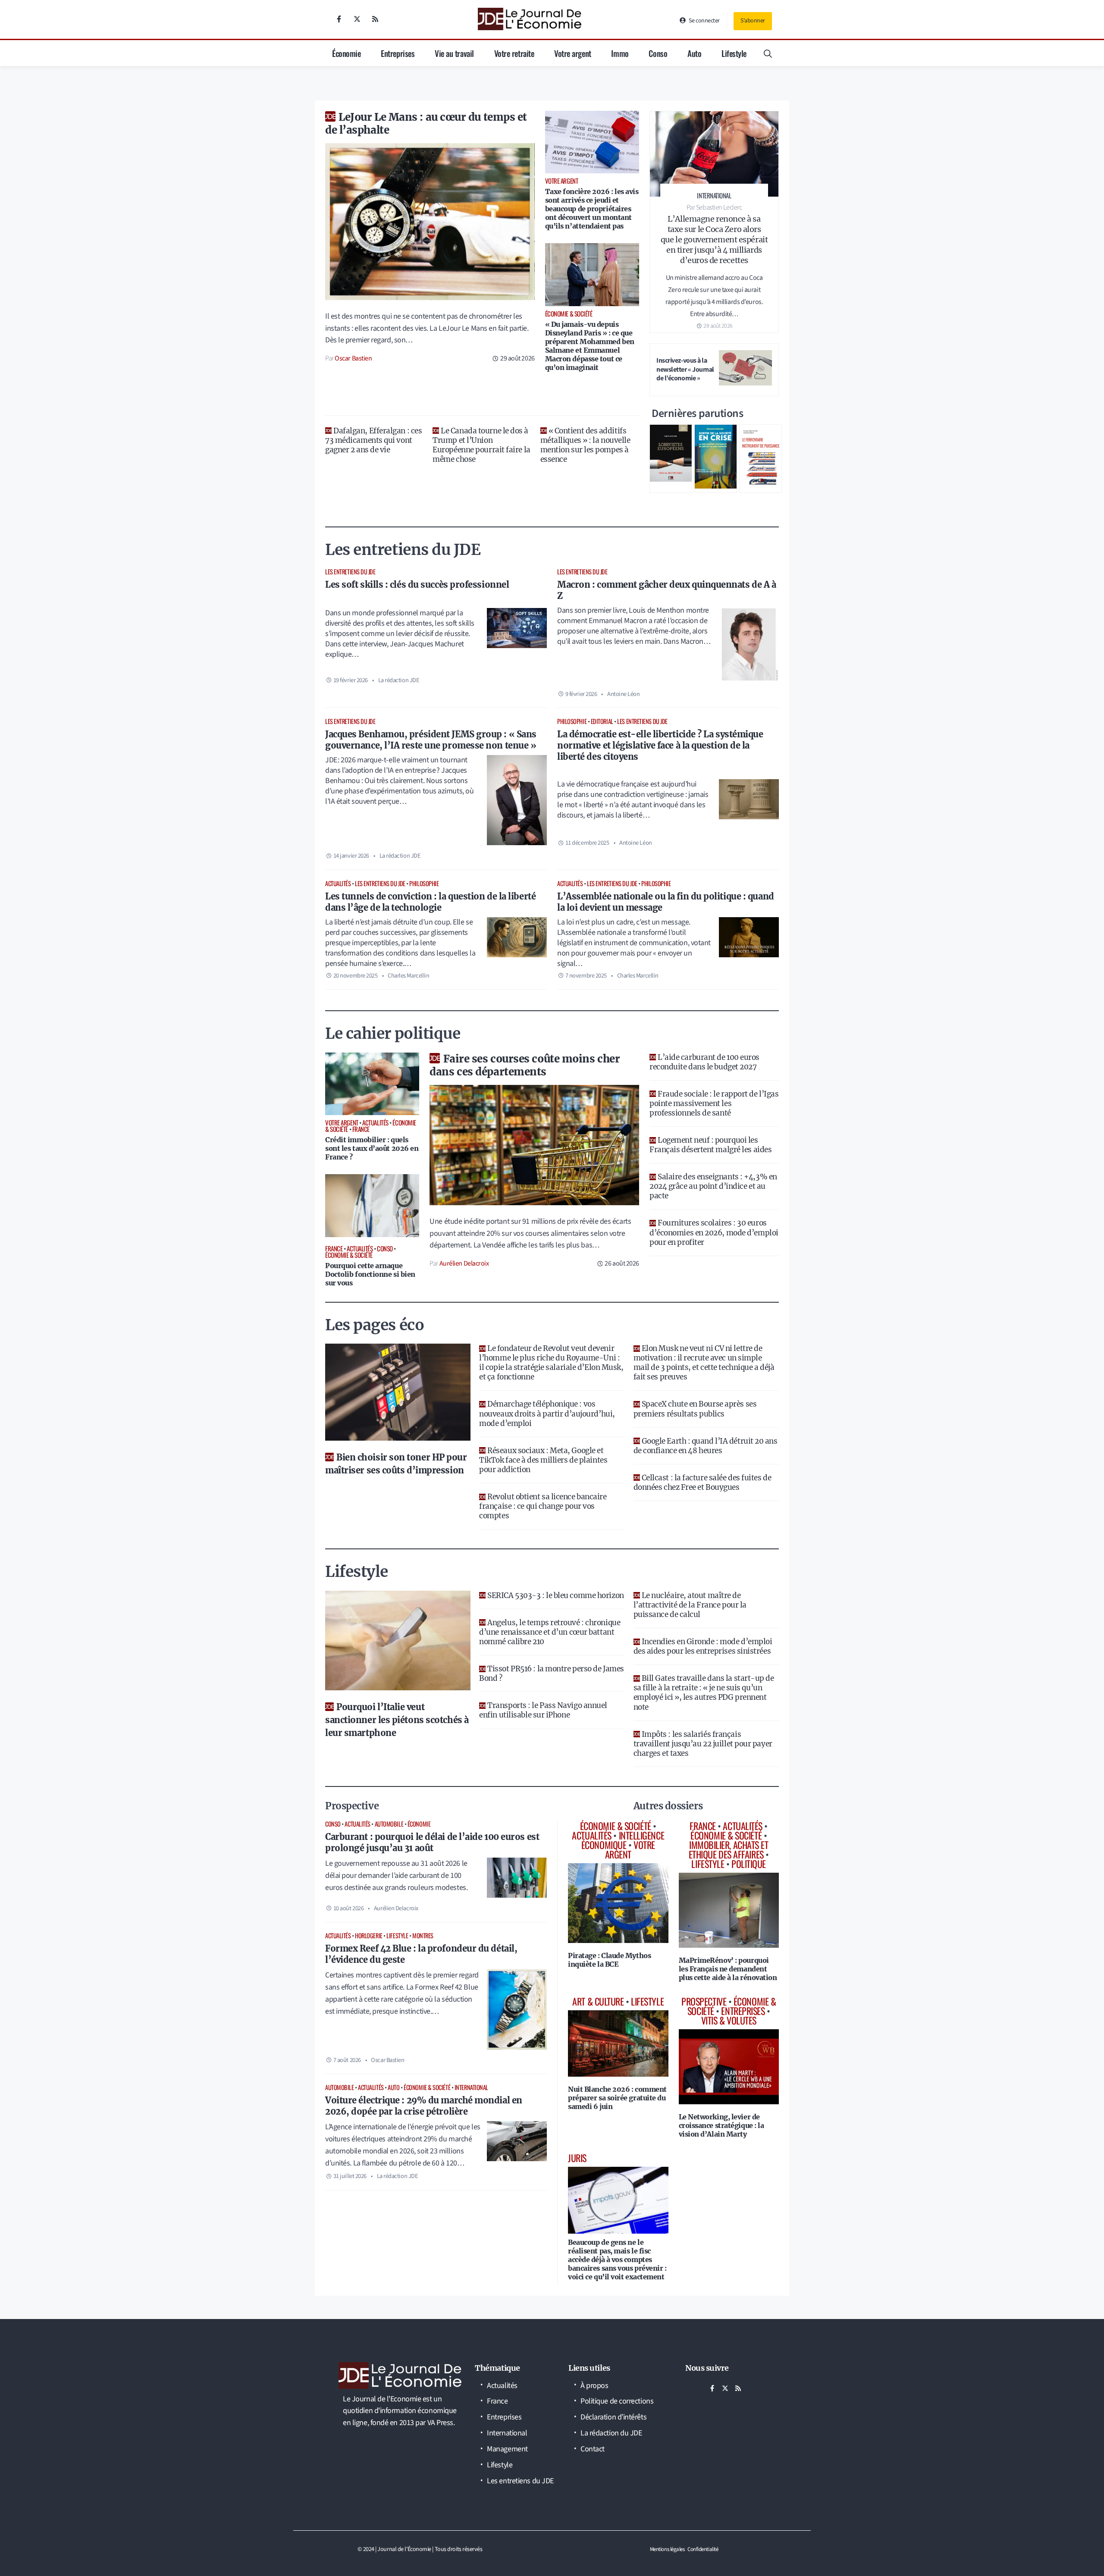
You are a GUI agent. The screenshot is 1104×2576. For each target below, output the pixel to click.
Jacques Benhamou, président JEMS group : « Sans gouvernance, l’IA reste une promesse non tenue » (431, 740)
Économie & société (427, 2087)
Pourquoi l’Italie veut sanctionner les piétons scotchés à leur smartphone (397, 1720)
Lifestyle (734, 53)
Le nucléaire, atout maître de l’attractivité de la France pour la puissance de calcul (690, 1605)
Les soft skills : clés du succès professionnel (417, 584)
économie (419, 1824)
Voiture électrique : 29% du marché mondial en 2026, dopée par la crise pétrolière (424, 2106)
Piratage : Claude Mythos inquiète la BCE (609, 1960)
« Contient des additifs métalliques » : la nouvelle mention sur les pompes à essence (585, 445)
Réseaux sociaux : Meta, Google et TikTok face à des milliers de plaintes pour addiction (543, 1460)
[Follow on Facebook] (339, 19)
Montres (423, 1935)
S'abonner (753, 21)
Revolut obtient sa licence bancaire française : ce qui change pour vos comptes (543, 1506)
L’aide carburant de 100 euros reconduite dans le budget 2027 (704, 1062)
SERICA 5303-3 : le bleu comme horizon (555, 1595)
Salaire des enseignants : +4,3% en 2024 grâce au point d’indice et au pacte (713, 1186)
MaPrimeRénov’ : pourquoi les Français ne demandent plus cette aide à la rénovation (728, 1969)
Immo (620, 53)
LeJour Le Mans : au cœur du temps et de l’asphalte (426, 124)
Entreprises (398, 53)
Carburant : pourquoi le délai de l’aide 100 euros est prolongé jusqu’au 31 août (432, 1842)
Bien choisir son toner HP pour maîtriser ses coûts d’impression (396, 1464)
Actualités (338, 883)
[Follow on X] (357, 19)
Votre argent (573, 53)
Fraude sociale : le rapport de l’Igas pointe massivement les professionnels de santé (714, 1103)
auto (394, 2087)
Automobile (389, 1824)
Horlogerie (369, 1935)
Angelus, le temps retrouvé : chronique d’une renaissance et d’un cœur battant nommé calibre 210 (550, 1632)
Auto (694, 53)
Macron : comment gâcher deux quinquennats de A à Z (666, 590)
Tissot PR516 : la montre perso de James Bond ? (551, 1673)
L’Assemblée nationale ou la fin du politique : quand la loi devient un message (666, 902)
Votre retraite (514, 53)
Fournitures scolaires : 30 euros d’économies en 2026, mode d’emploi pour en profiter (714, 1232)
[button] (768, 53)
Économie (346, 53)
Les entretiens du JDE (350, 572)
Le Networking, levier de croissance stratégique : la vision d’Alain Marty (721, 2125)
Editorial (602, 721)
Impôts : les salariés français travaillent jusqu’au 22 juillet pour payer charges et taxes (703, 1744)
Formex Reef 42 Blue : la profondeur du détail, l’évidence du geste (421, 1954)
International (471, 2087)
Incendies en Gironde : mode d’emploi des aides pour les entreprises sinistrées (703, 1646)
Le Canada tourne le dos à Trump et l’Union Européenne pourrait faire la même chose (481, 445)
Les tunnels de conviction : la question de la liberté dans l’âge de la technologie (430, 902)
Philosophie (572, 721)
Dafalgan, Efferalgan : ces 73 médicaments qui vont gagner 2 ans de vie (373, 440)
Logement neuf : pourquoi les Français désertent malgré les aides (710, 1145)
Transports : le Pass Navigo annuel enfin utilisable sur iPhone (543, 1710)
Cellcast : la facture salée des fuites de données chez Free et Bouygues (703, 1482)
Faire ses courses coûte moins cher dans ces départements (525, 1065)
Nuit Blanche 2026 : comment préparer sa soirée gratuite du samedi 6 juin (617, 2098)
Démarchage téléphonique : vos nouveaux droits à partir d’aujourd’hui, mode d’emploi (547, 1413)
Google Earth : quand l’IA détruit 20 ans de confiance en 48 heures (706, 1446)
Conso (658, 53)
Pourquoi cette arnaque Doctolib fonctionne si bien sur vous (370, 1274)
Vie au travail (454, 53)
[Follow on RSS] (375, 19)
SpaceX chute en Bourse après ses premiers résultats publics (695, 1409)
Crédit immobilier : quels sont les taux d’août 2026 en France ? (372, 1148)
